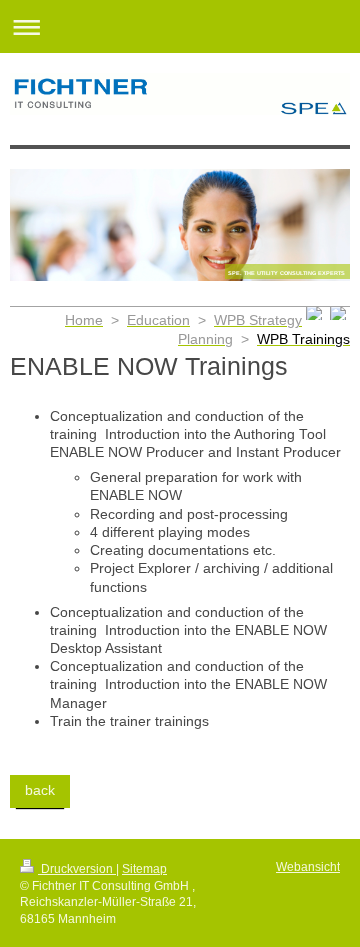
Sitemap (144, 868)
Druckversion (77, 868)
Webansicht (308, 866)
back (40, 790)
